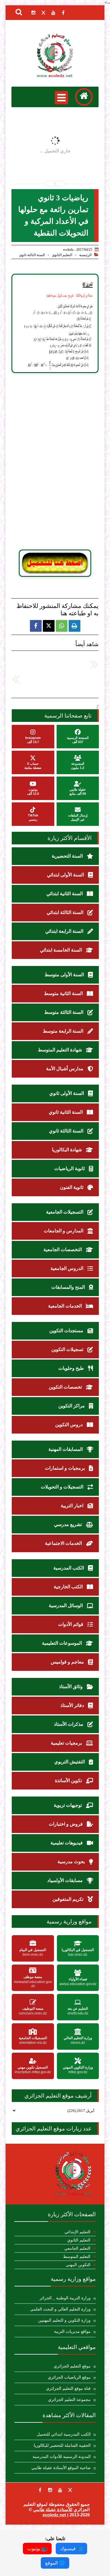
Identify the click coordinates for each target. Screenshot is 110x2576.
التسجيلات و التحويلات (63, 1487)
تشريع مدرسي (68, 1524)
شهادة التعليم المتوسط (60, 1050)
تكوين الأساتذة (69, 1781)
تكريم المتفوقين (68, 1899)
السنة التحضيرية (68, 856)
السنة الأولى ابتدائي (66, 875)
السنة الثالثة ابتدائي (66, 912)
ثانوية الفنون (72, 1187)
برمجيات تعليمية (67, 1743)
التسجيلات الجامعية (65, 1212)
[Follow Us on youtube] (60, 2490)
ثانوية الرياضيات (70, 1168)
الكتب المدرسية (69, 1568)
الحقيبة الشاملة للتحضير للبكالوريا (62, 2445)
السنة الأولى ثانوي (67, 1093)
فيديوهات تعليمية (67, 1843)
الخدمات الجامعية (66, 1306)
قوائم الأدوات (71, 1624)
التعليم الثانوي (62, 255)
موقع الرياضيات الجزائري (69, 2377)
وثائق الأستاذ (71, 1687)
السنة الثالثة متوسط (64, 1012)
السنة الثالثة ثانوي (32, 255)
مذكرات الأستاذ (69, 1724)
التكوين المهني (78, 2265)
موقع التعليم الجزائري (72, 2366)
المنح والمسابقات (69, 1287)
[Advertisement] (55, 461)
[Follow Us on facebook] (40, 2490)
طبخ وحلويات (72, 1368)
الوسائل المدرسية (66, 1605)
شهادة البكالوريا (67, 1150)
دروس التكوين (70, 1425)
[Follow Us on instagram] (50, 2490)
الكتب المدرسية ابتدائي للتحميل (64, 2434)
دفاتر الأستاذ (73, 1705)
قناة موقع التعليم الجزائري (68, 2388)
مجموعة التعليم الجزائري (69, 2400)
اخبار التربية (73, 1506)
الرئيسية (85, 255)
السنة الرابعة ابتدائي (65, 931)
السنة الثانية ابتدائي (65, 894)
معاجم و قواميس (68, 1662)
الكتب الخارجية (69, 1587)
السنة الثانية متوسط (64, 993)
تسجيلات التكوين (68, 1349)
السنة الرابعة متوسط (64, 1031)
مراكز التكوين (72, 1406)
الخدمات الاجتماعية (64, 1543)
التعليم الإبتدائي (77, 2232)
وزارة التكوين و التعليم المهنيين (64, 2320)
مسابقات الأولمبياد (66, 1880)
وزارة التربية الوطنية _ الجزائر (65, 2298)
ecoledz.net (54, 2515)
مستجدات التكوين (67, 1331)
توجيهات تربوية (68, 1805)
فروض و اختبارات (66, 1824)
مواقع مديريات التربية (72, 2331)
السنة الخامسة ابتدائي (61, 950)
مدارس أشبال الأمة (65, 1069)
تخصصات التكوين (66, 1387)
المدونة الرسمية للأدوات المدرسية (62, 2457)
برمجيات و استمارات (65, 1468)
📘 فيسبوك (71, 2549)
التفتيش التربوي (70, 1762)
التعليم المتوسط (77, 2257)
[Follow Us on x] (70, 2490)
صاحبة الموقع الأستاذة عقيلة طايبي (61, 2468)
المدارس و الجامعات (64, 1231)
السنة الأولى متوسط (65, 975)
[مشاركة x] (49, 626)
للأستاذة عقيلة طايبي (53, 2509)
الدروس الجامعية (67, 1268)
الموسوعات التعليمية (62, 1643)
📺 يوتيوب (37, 2549)
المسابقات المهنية (66, 1449)
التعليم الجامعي (77, 2248)
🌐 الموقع (55, 2563)
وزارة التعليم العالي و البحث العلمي (60, 2309)
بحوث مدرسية (72, 1862)
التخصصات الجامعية (63, 1250)
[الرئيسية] (84, 97)
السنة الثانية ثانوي (66, 1112)
